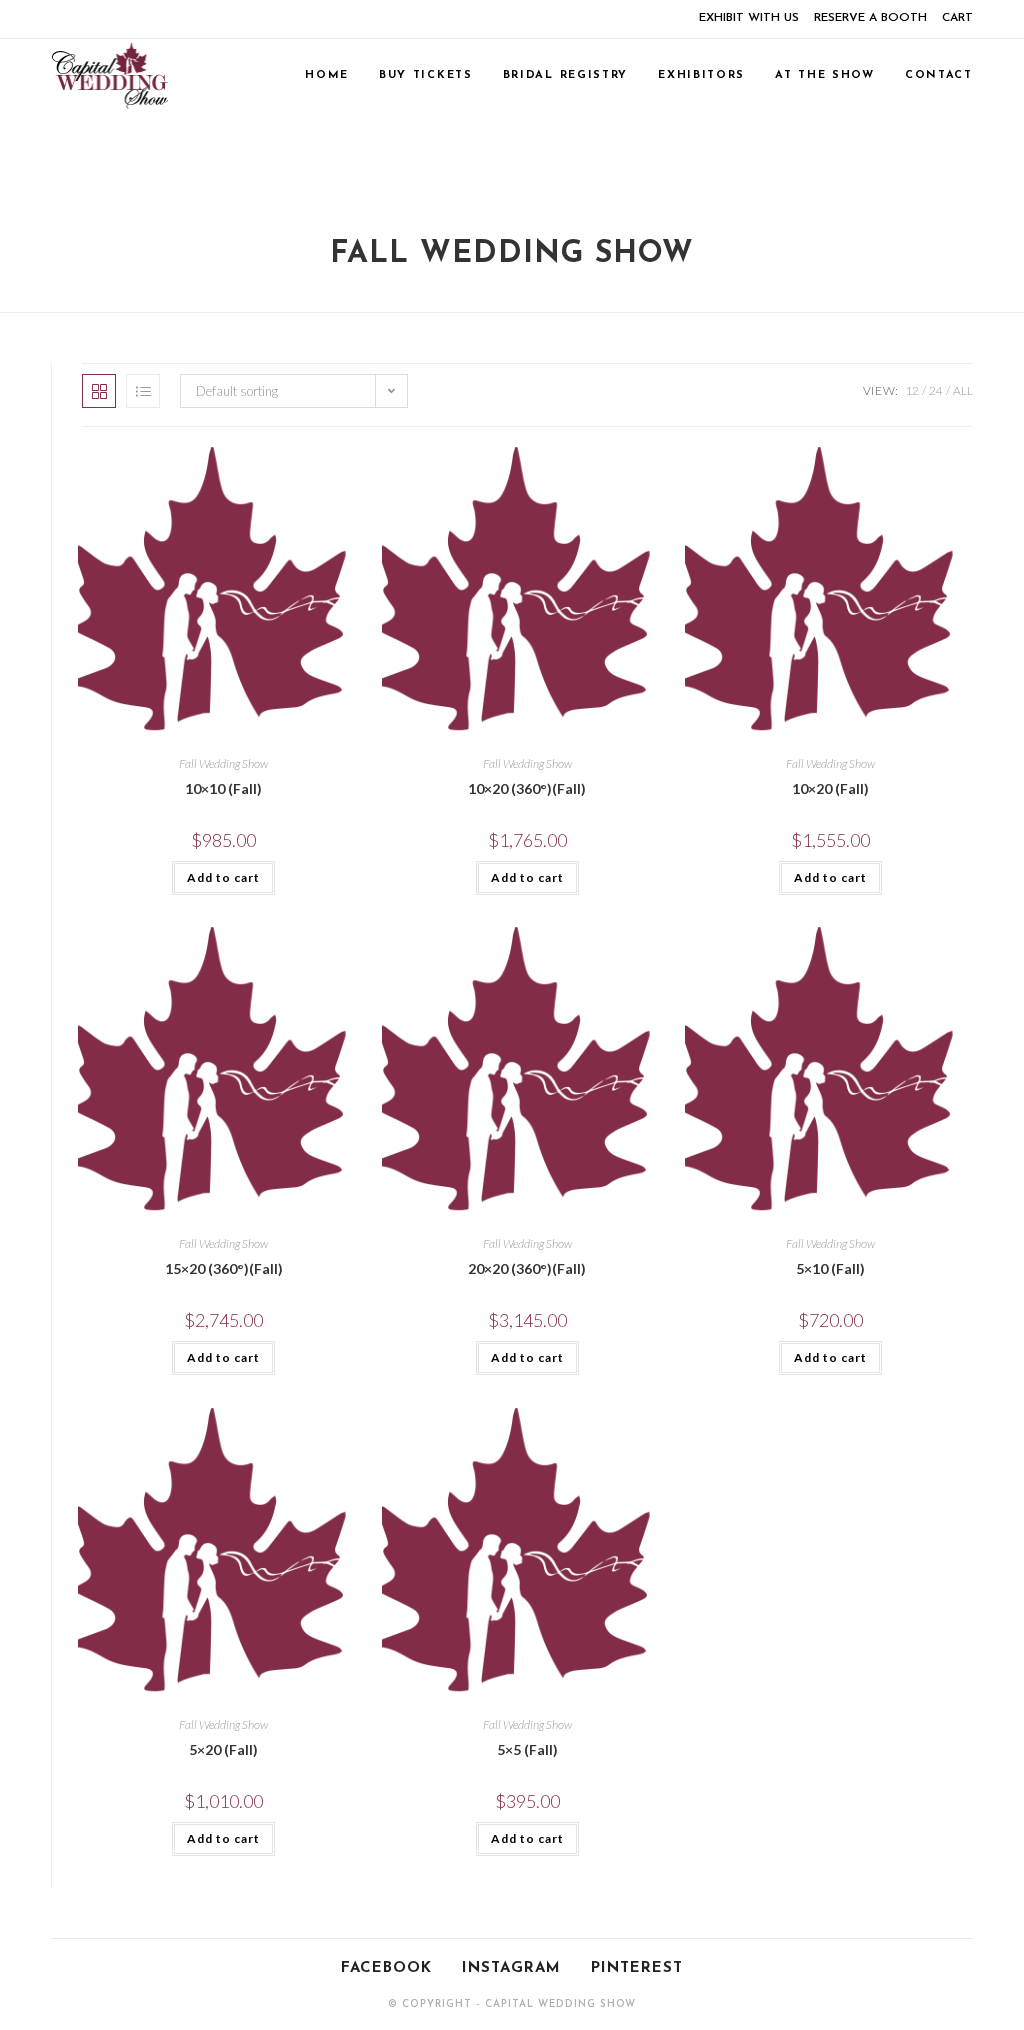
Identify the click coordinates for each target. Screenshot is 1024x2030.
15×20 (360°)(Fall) (224, 1268)
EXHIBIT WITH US (749, 18)
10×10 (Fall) (223, 788)
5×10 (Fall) (830, 1268)
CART (957, 18)
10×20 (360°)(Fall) (527, 788)
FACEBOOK (386, 1968)
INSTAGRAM (511, 1968)
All (963, 390)
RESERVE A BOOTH (870, 18)
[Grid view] (99, 391)
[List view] (143, 391)
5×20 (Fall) (223, 1749)
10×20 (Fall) (830, 788)
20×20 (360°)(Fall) (527, 1268)
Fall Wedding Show (223, 763)
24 (936, 390)
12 (912, 390)
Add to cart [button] (223, 877)
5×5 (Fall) (527, 1749)
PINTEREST (637, 1968)
